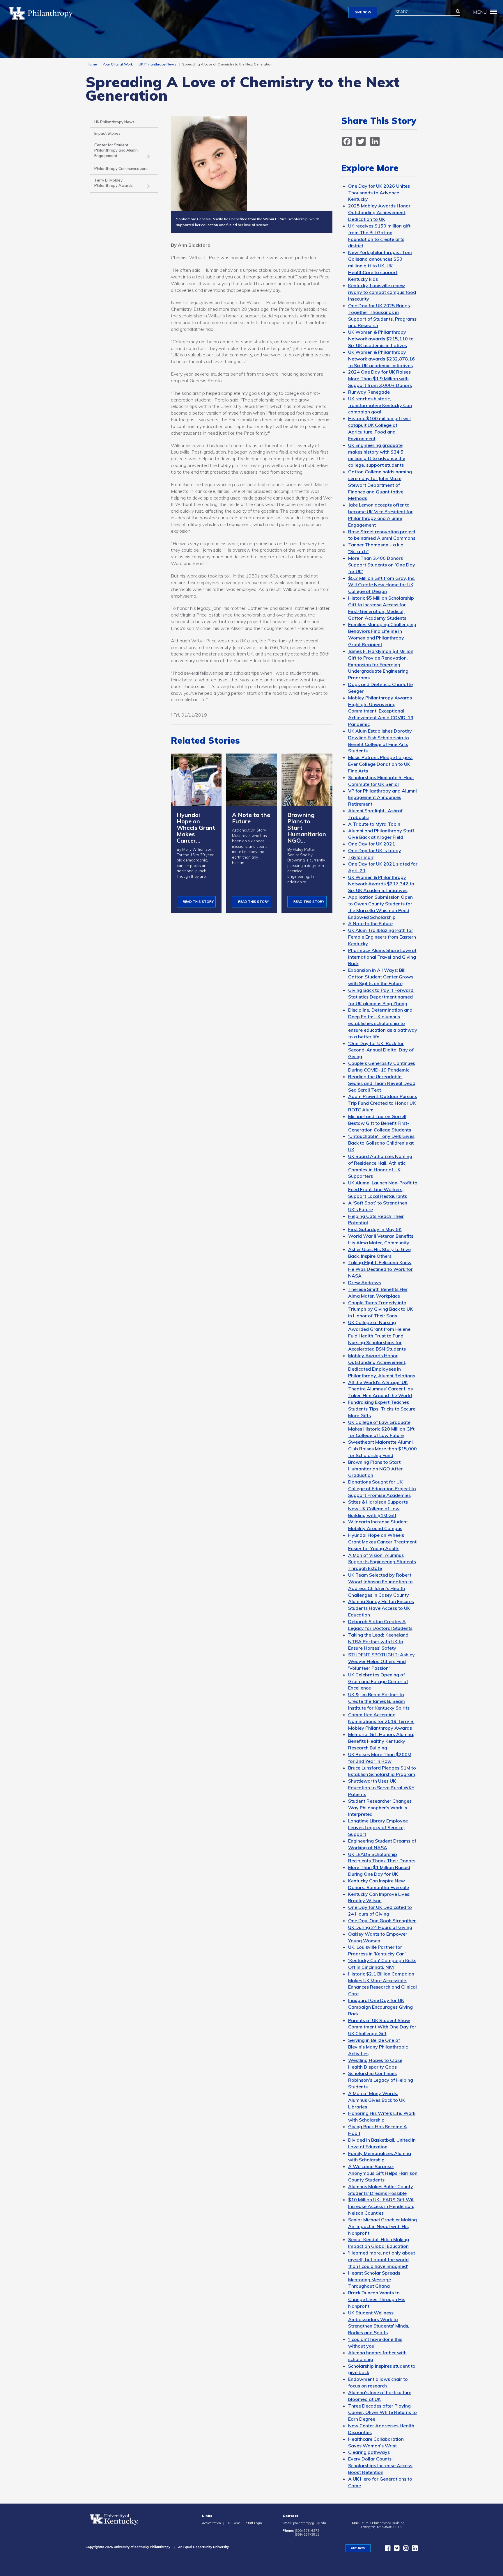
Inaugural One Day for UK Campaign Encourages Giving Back (380, 2007)
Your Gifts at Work (118, 64)
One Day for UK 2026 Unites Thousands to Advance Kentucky (379, 193)
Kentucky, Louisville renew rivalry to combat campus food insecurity (382, 292)
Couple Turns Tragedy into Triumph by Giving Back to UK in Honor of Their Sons (380, 1309)
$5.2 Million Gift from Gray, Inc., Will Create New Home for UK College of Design (382, 585)
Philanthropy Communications (121, 168)
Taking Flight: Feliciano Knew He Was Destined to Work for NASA (380, 1269)
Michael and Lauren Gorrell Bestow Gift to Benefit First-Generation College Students (380, 1123)
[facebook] (386, 2549)
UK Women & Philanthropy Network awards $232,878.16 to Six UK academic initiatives (381, 359)
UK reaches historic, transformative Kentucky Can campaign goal (380, 405)
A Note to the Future (370, 923)
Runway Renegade (369, 392)
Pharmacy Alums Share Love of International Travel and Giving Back (382, 957)
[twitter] (395, 2549)
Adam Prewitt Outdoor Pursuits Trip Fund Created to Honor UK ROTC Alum (383, 1103)
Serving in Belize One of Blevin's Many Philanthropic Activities (378, 2047)
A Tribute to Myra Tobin (374, 824)
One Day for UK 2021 (372, 844)
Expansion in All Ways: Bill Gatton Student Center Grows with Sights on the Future (381, 977)
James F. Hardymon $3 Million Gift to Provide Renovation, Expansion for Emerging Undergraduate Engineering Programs (381, 664)
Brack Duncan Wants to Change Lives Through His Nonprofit (377, 2299)
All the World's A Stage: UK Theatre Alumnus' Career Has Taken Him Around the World (380, 1389)
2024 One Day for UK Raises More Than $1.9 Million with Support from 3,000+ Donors (380, 379)
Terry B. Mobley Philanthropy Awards (114, 183)
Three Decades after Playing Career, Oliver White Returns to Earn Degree (382, 2412)
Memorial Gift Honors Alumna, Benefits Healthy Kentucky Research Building (381, 1741)
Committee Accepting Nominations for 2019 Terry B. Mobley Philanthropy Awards (381, 1721)
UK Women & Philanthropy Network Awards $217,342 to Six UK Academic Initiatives (381, 884)
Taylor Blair (361, 857)
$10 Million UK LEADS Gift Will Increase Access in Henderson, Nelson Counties (381, 2206)
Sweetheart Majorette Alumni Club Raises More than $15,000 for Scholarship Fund (382, 1449)
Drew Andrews (365, 1282)
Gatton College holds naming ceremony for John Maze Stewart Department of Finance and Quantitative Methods (380, 485)
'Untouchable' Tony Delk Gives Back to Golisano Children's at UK (381, 1143)
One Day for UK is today (375, 850)
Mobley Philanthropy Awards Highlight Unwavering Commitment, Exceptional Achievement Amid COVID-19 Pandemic (381, 711)
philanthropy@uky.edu (310, 2523)
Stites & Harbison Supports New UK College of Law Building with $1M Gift (378, 1509)
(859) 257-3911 (307, 2534)
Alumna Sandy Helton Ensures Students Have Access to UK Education (381, 1608)
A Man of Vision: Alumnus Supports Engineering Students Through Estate (382, 1562)
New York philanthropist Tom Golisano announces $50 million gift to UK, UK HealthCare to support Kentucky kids (380, 265)
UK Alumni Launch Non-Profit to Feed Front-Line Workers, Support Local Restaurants (383, 1189)
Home (92, 64)
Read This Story (198, 902)
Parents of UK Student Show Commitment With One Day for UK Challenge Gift (382, 2027)
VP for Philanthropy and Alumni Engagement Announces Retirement (382, 797)
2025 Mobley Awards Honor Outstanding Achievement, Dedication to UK (379, 212)
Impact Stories (107, 133)
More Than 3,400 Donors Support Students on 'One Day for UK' (382, 565)
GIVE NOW (363, 12)
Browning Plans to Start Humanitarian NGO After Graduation (375, 1469)
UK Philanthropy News (157, 64)
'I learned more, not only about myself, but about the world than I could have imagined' (382, 2259)
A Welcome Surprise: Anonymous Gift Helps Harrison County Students (383, 2173)
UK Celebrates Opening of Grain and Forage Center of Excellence (378, 1681)
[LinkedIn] (413, 2549)
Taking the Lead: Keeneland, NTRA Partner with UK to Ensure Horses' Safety (379, 1641)
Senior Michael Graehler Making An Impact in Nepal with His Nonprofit (382, 2226)
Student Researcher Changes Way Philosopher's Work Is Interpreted (380, 1808)
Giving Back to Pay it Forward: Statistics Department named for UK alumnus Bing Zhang (381, 997)
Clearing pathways (369, 2452)
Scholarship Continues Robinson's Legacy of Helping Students (381, 2080)
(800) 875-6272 (307, 2531)
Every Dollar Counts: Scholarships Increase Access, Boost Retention (381, 2465)
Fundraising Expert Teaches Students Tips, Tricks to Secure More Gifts (382, 1409)
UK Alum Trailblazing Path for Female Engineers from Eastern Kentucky (382, 937)
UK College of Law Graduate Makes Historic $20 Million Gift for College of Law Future (381, 1429)
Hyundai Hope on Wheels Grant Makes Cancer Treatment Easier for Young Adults (382, 1542)
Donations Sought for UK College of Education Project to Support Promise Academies (382, 1488)
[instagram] (404, 2549)
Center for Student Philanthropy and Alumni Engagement (116, 150)
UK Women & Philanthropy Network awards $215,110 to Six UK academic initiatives (381, 339)
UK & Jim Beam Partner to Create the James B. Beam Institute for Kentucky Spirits (379, 1701)
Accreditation (211, 2523)
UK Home (233, 2523)
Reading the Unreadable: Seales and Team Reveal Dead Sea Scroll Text (382, 1083)
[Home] (43, 13)
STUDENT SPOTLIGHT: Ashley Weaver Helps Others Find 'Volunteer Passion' (381, 1661)
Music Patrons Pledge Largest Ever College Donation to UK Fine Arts (380, 764)
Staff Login (254, 2523)
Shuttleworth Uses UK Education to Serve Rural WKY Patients (381, 1788)
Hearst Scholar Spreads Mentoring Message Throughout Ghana (374, 2280)
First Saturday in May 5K (375, 1229)
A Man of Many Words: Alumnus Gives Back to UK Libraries (377, 2100)
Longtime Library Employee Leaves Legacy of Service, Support (378, 1827)
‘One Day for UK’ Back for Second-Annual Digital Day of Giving (381, 1050)
